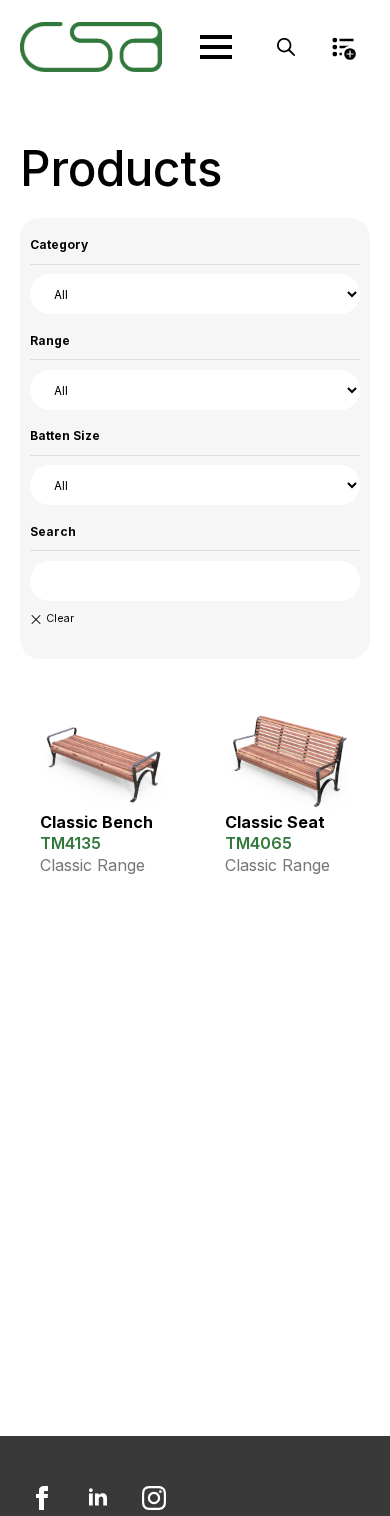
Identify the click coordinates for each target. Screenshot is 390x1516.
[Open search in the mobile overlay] (286, 47)
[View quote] (343, 47)
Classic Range (92, 865)
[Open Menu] (216, 47)
